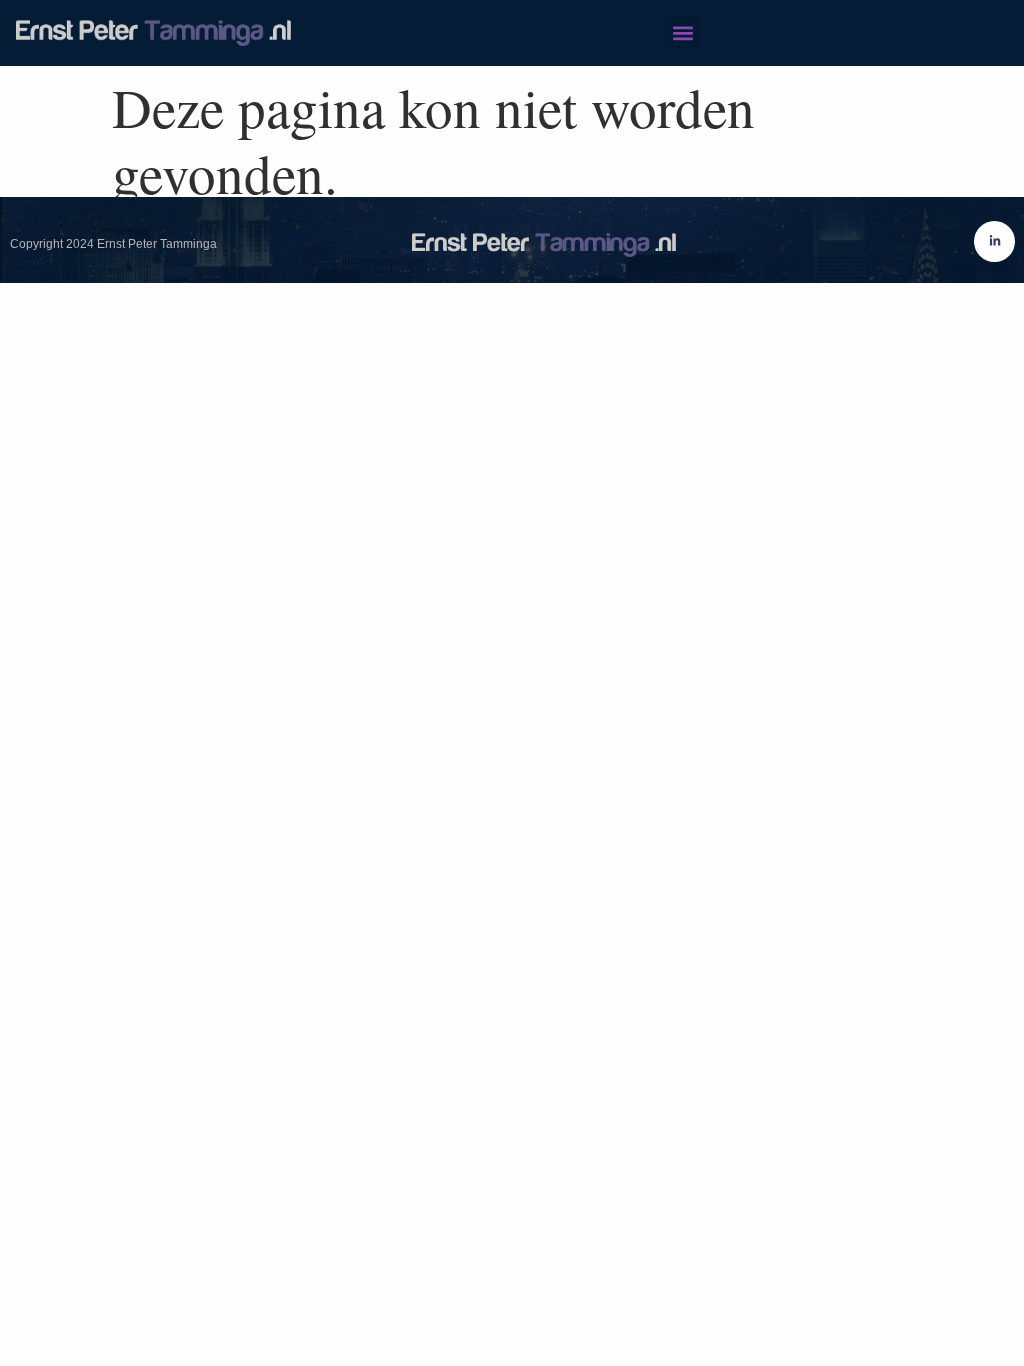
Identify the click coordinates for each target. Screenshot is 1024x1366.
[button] (682, 32)
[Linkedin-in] (994, 241)
